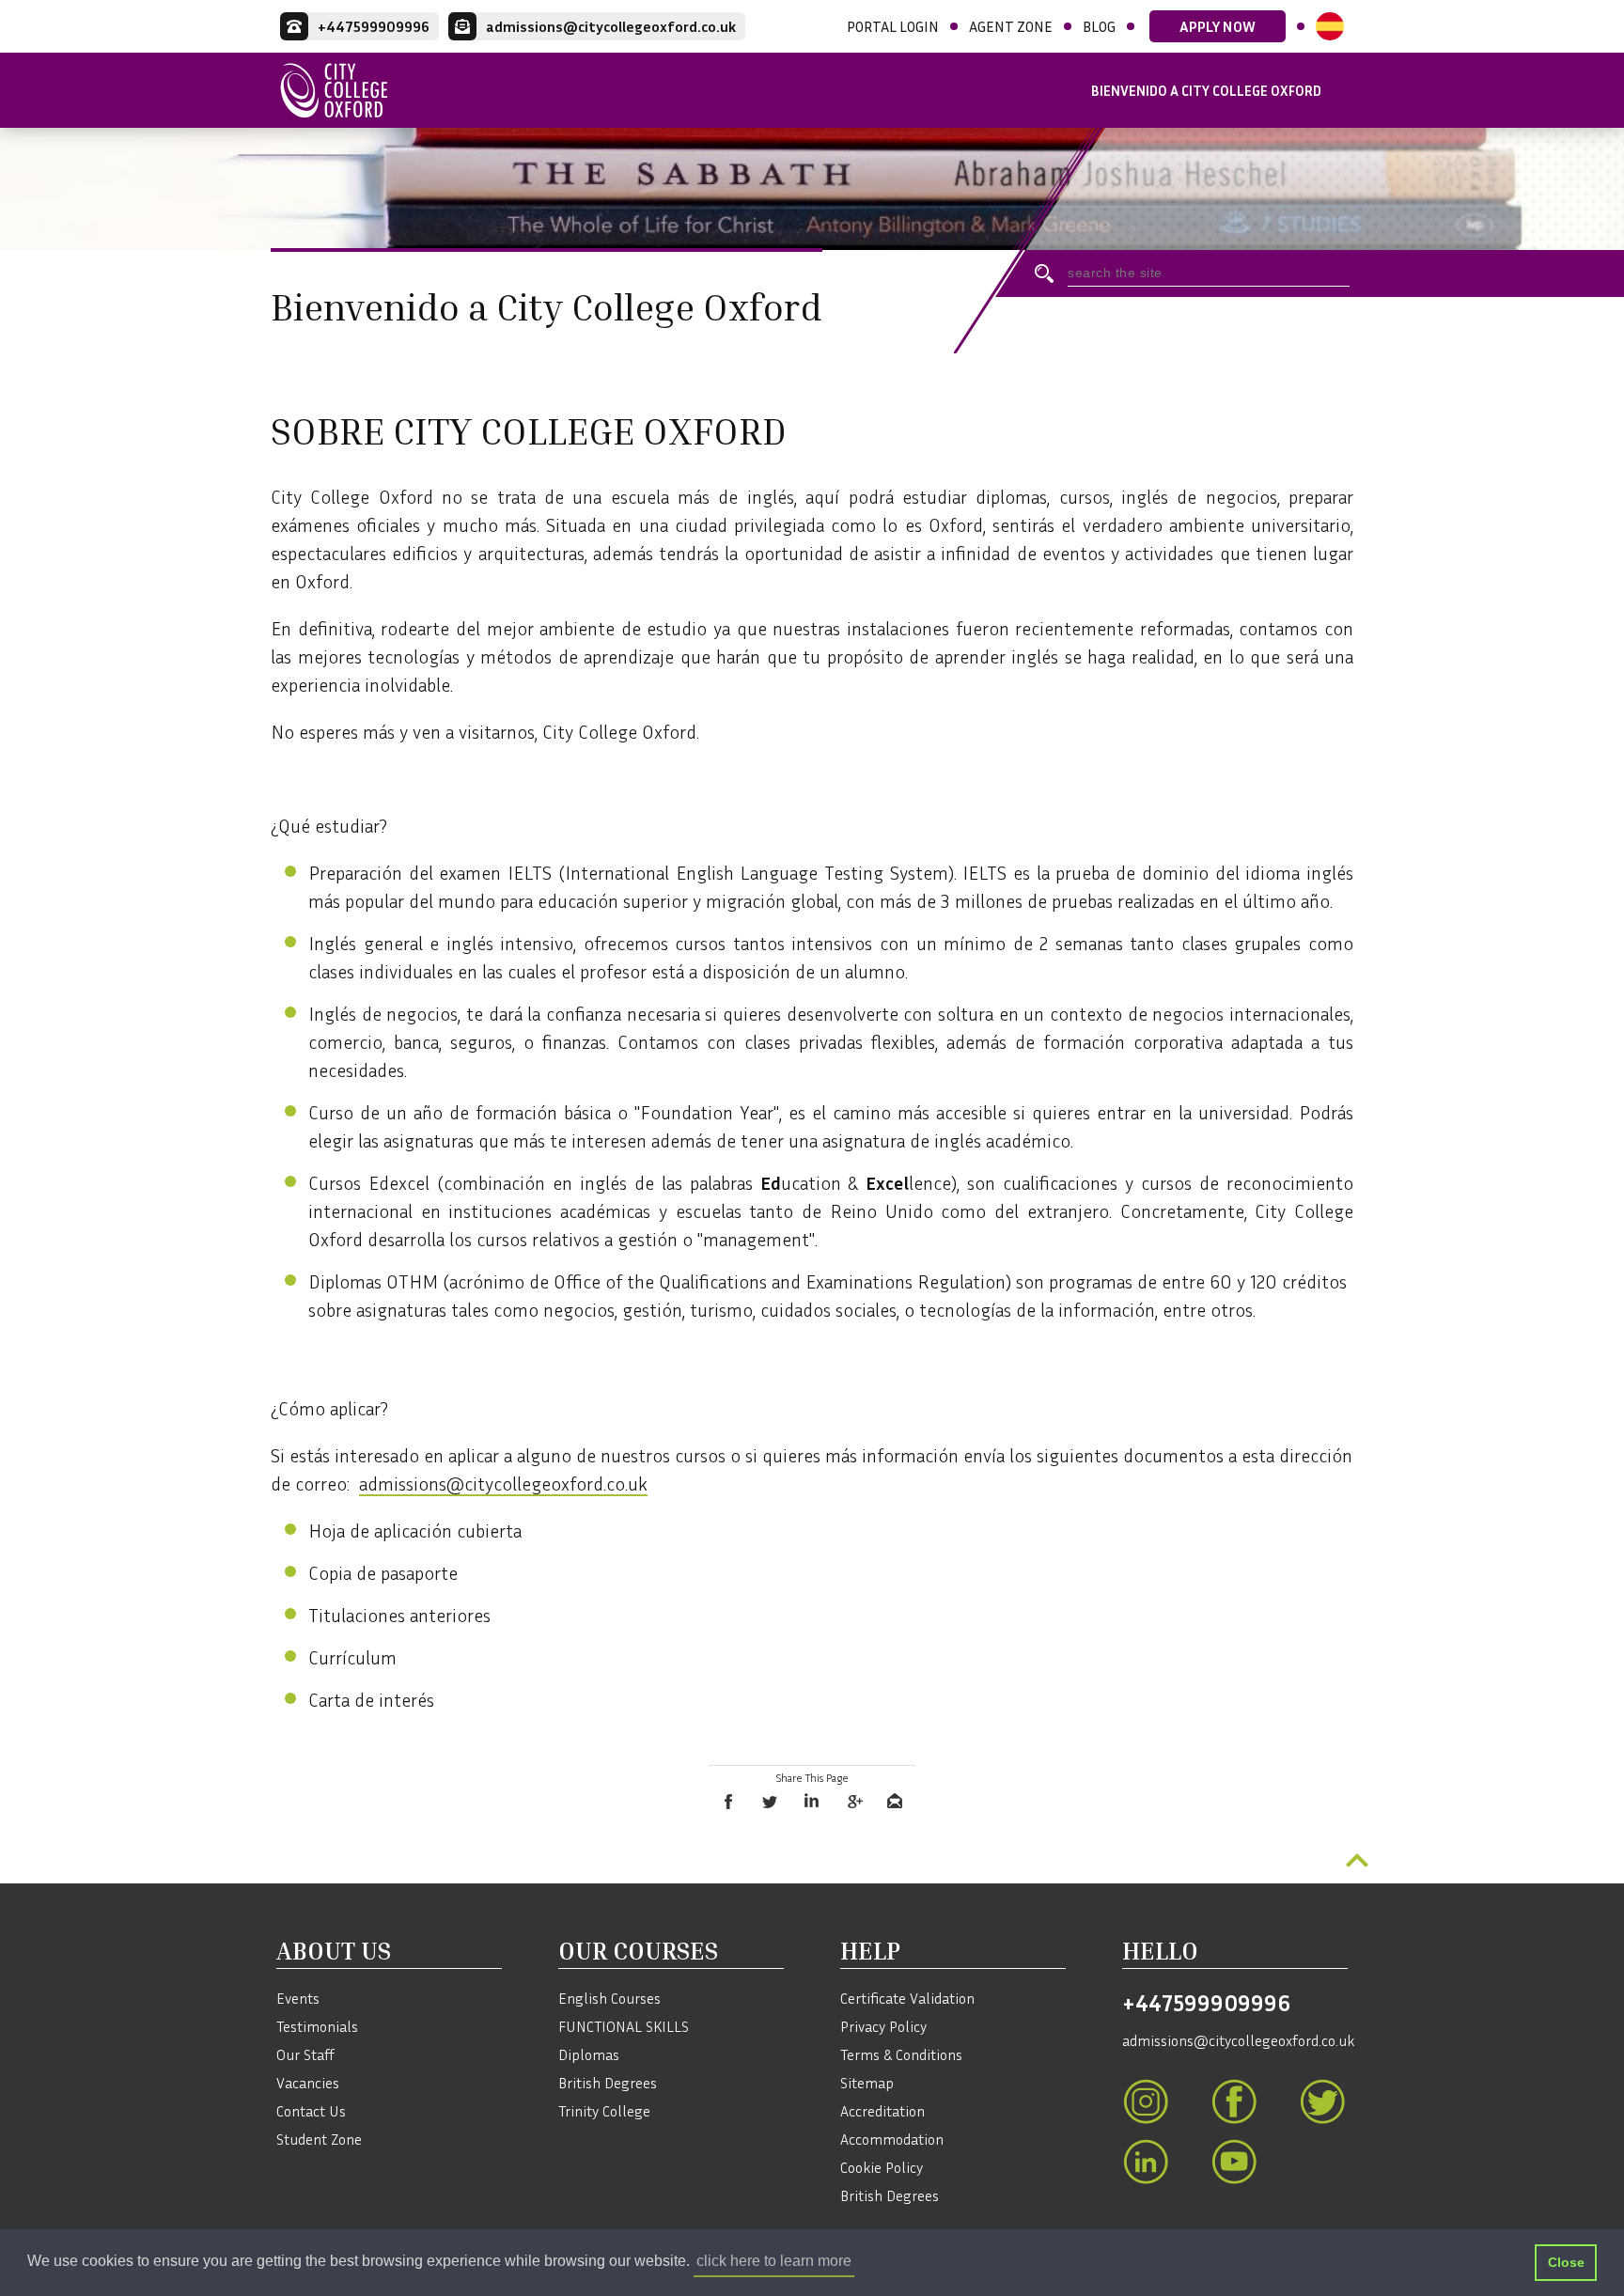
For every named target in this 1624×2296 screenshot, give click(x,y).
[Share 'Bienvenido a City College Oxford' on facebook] (729, 1802)
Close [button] (1566, 2262)
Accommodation (892, 2139)
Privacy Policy (883, 2026)
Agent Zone (1011, 26)
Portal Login (893, 26)
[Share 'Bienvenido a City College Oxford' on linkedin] (812, 1802)
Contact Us (311, 2111)
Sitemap (867, 2083)
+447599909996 (1206, 2003)
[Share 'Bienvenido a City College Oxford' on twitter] (771, 1802)
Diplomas (589, 2054)
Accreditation (882, 2111)
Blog (1099, 26)
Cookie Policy (882, 2167)
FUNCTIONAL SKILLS (624, 2026)
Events (298, 1998)
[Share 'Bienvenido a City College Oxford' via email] (895, 1802)
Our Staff (305, 2054)
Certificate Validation (907, 1998)
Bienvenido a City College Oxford (1206, 90)
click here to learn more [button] (774, 2261)
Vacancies (308, 2083)
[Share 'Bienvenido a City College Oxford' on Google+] (853, 1802)
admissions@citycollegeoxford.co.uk (503, 1483)
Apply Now (1218, 26)
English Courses (609, 1998)
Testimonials (317, 2026)
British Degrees (608, 2083)
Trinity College (604, 2111)
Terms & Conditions (901, 2054)
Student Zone (319, 2139)
